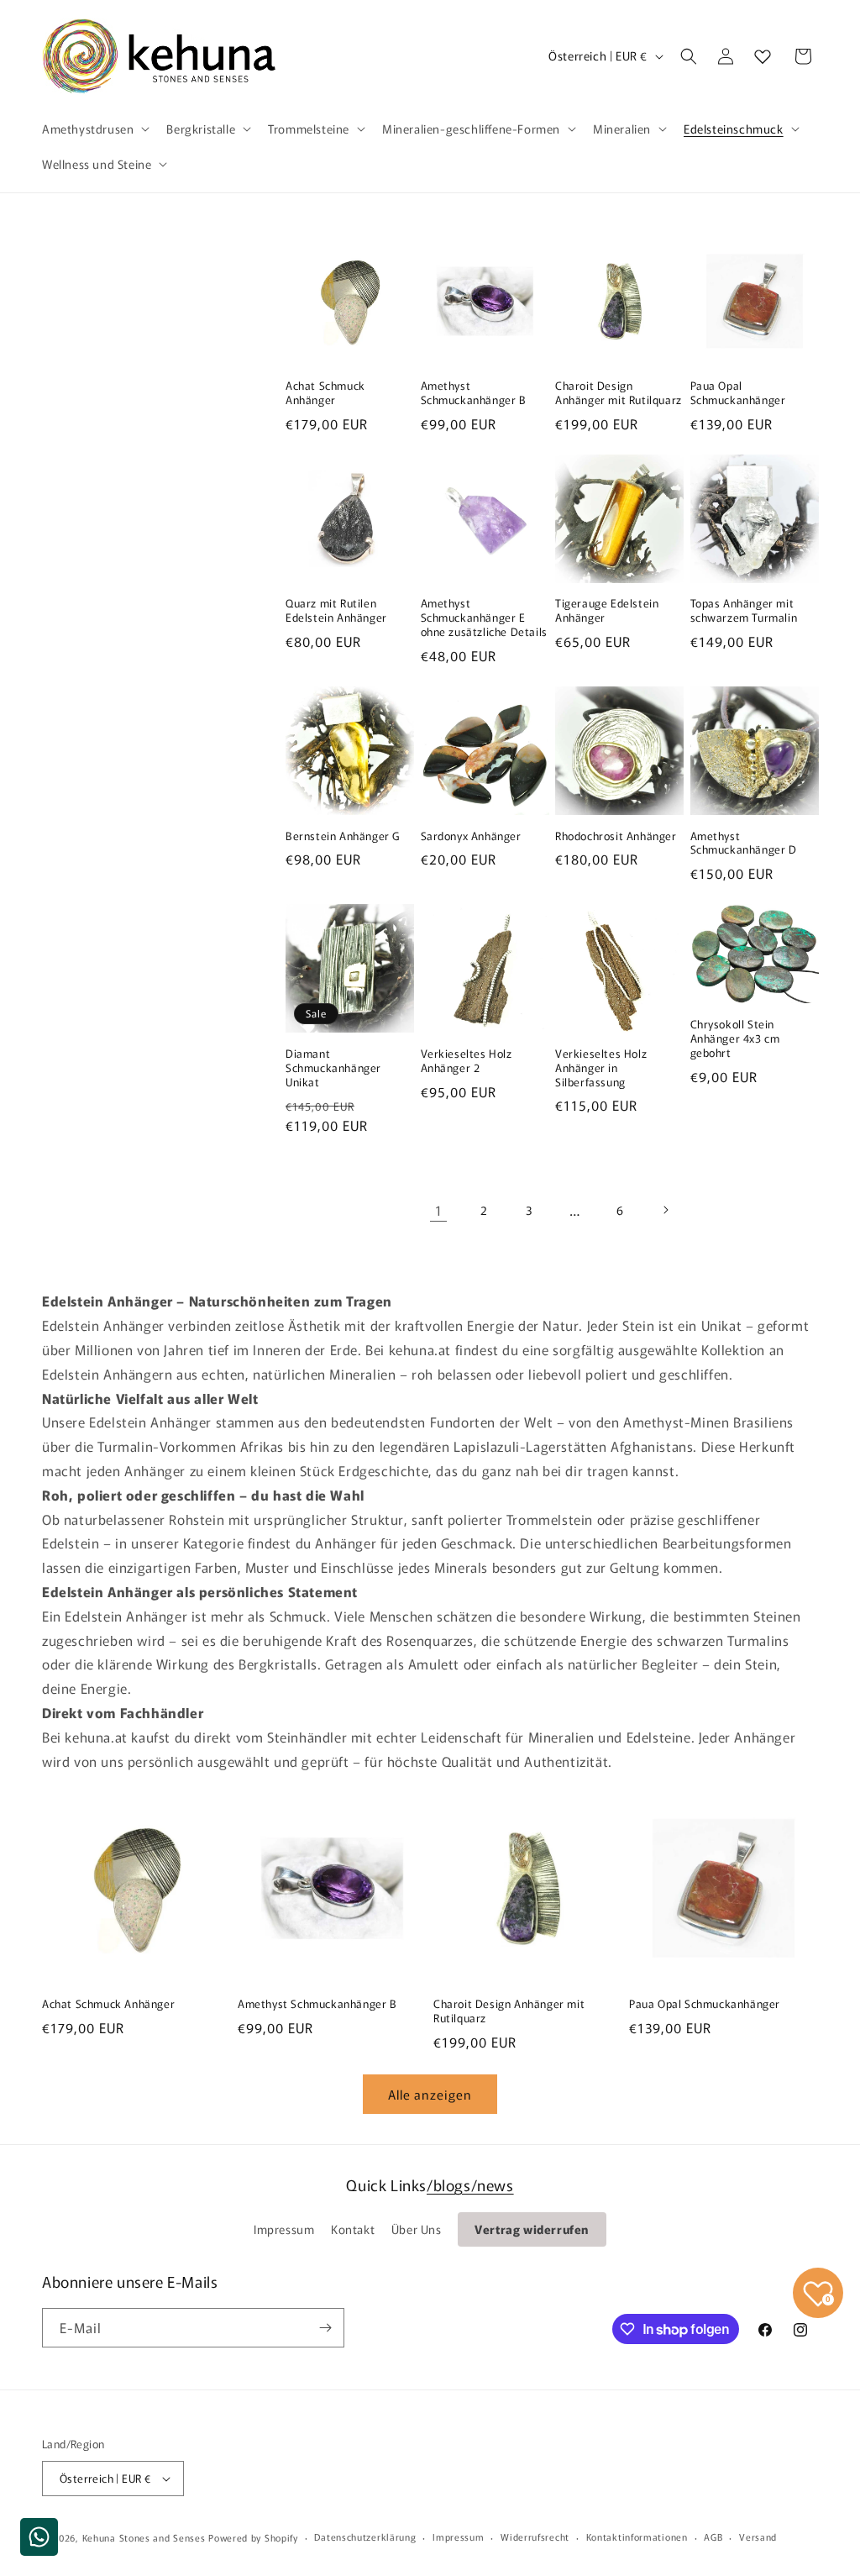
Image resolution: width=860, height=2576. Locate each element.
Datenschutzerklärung (365, 2537)
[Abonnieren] (325, 2328)
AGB (713, 2537)
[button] (94, 129)
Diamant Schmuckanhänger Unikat (333, 1068)
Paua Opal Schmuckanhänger (738, 393)
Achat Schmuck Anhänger (325, 393)
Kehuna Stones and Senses (144, 2537)
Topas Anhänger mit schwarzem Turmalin (744, 611)
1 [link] (439, 1210)
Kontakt (353, 2229)
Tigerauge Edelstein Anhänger (607, 611)
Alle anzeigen (430, 2094)
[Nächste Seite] (665, 1210)
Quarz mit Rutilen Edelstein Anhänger (336, 611)
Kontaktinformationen (637, 2537)
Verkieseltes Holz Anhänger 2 (467, 1061)
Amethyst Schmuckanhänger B (474, 393)
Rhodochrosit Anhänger (616, 836)
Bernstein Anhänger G (343, 836)
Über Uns (417, 2229)
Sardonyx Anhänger (471, 836)
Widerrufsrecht (535, 2537)
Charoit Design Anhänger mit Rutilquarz (619, 393)
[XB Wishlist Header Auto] (763, 56)
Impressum (284, 2229)
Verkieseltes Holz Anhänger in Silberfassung (601, 1068)
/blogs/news (470, 2184)
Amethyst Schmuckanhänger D (744, 844)
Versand (758, 2537)
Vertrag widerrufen (532, 2229)
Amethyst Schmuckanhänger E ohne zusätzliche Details (484, 618)
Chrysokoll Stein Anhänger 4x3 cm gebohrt (735, 1039)
